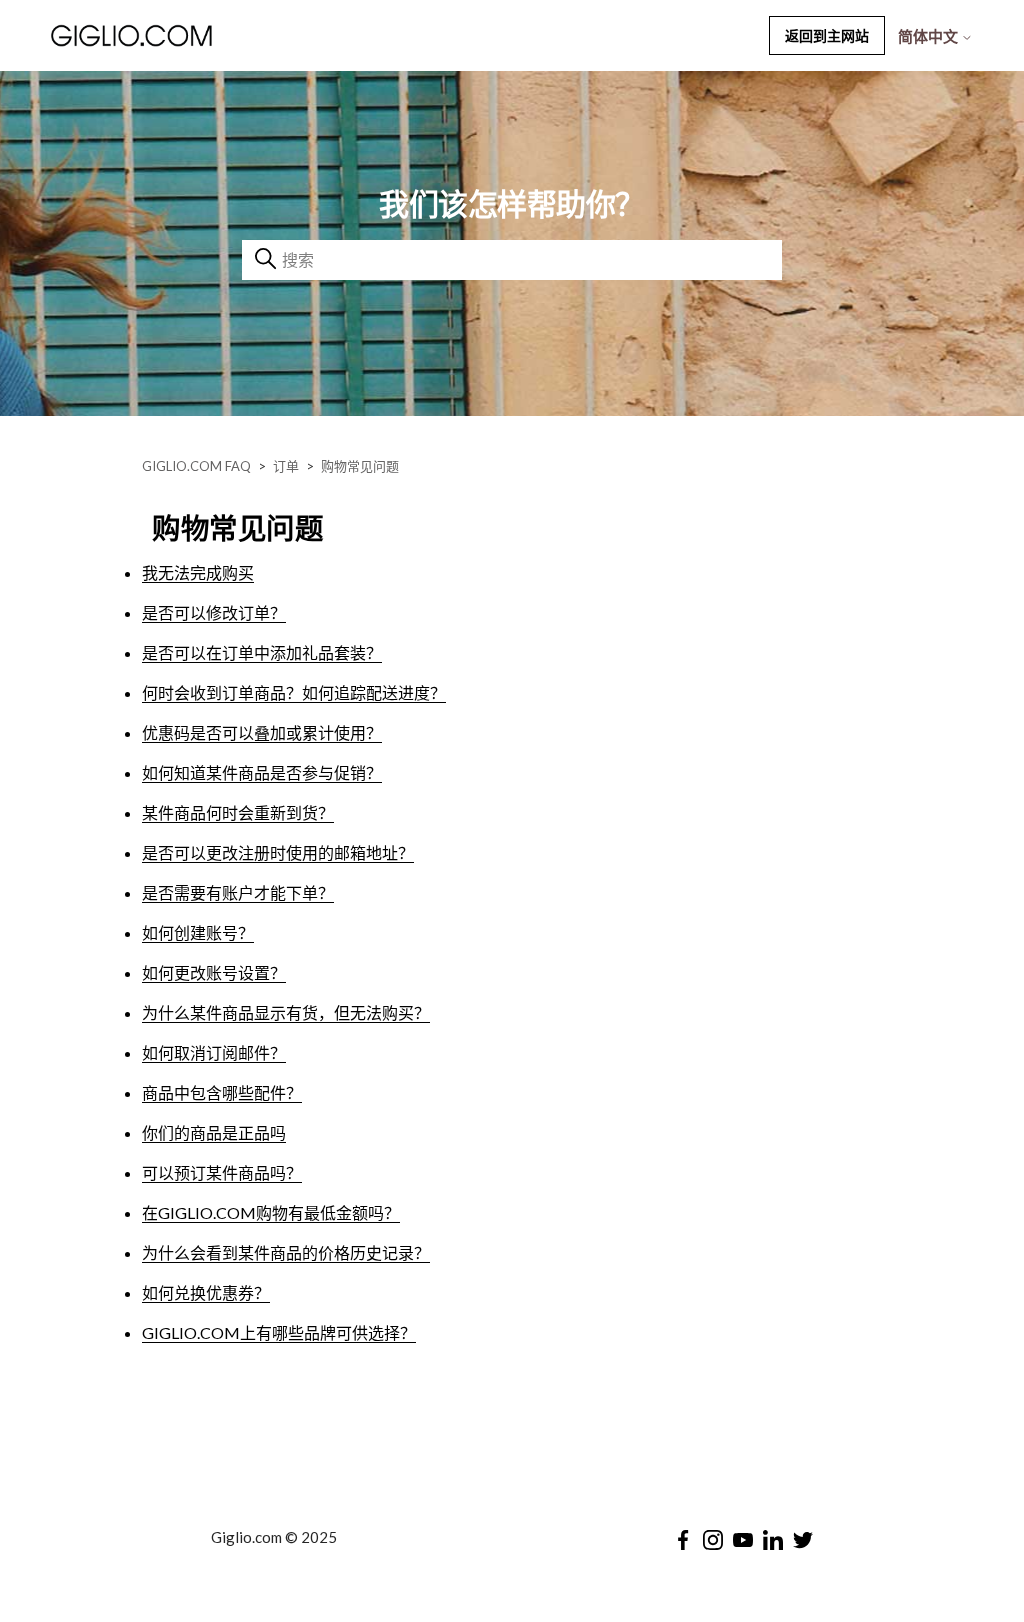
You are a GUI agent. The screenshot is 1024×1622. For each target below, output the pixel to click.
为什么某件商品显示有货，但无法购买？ (286, 1012)
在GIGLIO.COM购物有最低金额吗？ (271, 1212)
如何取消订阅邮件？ (214, 1052)
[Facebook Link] (683, 1540)
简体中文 (929, 36)
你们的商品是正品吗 (214, 1132)
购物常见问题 (360, 466)
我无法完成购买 (198, 572)
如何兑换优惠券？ (206, 1292)
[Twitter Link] (803, 1540)
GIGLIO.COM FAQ (196, 466)
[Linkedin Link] (773, 1540)
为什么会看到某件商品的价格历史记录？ (286, 1252)
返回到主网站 (827, 35)
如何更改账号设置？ (214, 972)
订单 (286, 466)
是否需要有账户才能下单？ (238, 892)
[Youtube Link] (743, 1540)
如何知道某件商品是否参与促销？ (262, 772)
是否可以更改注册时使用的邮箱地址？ (278, 852)
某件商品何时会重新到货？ (238, 812)
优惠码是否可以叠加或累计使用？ (262, 732)
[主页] (185, 35)
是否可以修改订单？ (214, 612)
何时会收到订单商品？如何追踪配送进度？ (294, 692)
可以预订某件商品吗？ (222, 1172)
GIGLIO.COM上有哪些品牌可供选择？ (279, 1332)
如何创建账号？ (198, 932)
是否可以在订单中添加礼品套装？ (262, 652)
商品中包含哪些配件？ (222, 1092)
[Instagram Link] (713, 1540)
